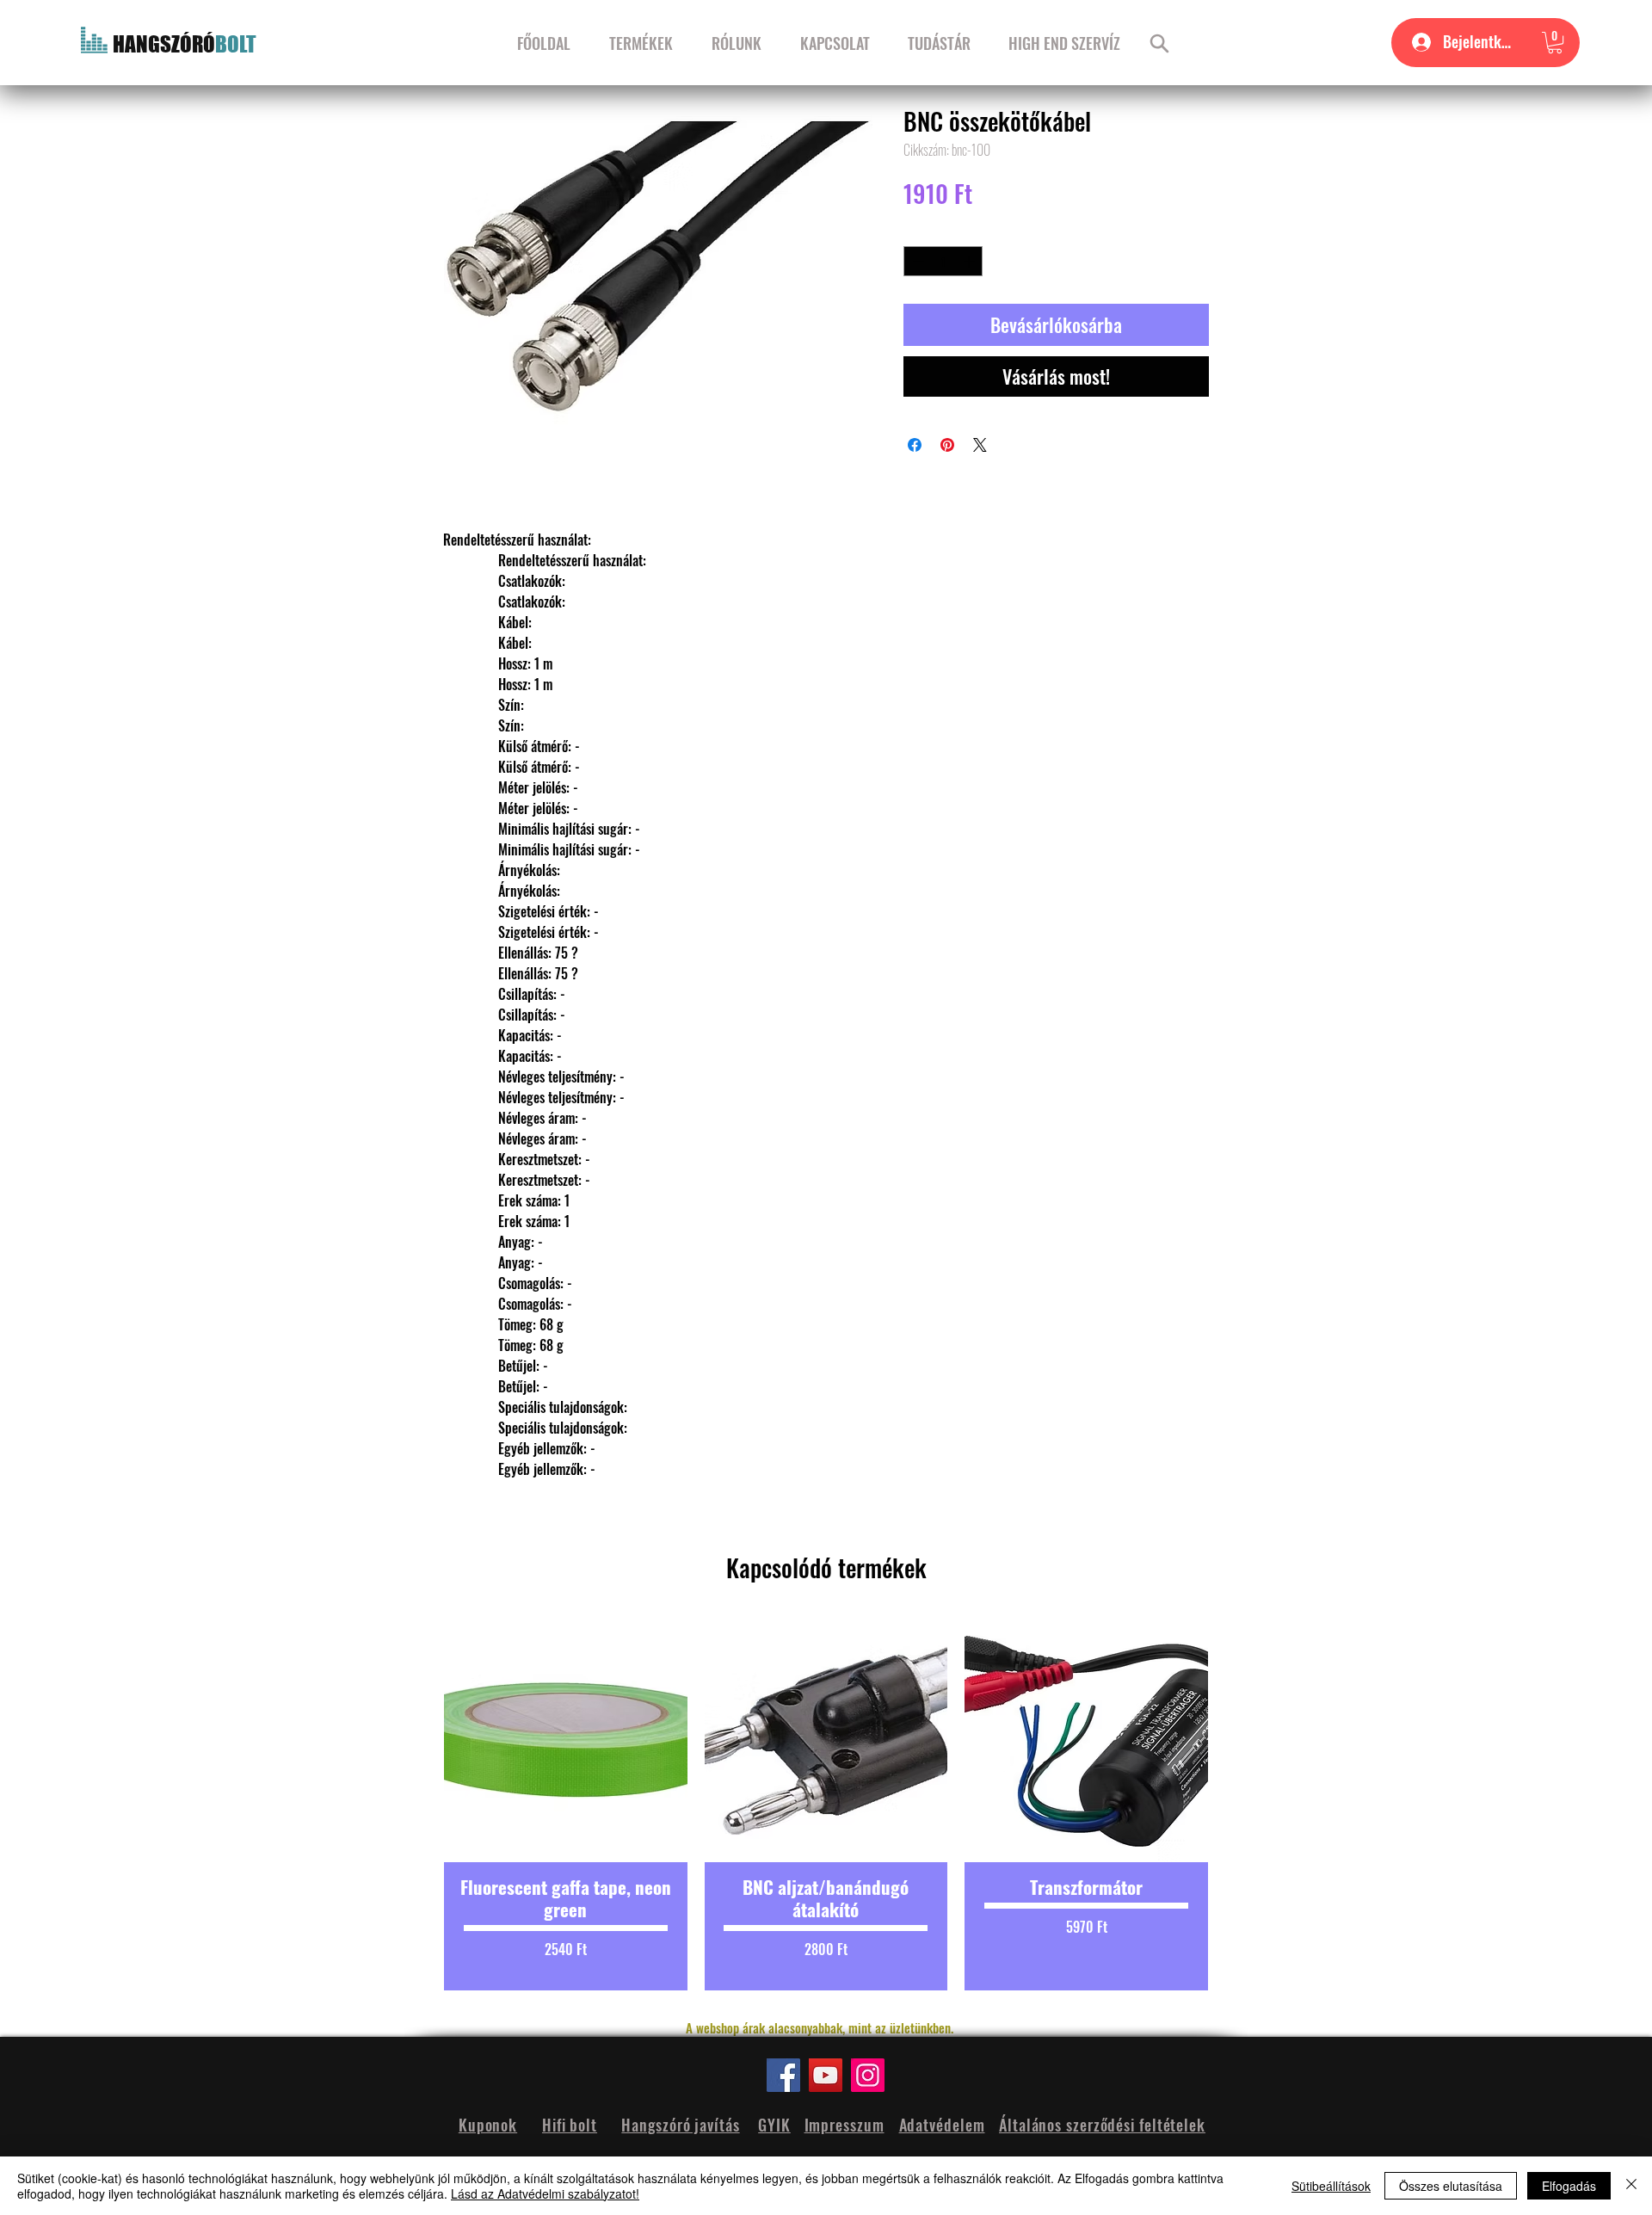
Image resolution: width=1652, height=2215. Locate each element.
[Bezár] (1631, 2186)
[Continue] (1159, 43)
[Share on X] (980, 445)
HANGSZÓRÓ (164, 44)
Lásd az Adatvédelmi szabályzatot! (545, 2193)
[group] (826, 1805)
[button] (1555, 43)
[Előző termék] (415, 1805)
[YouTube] (826, 2075)
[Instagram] (868, 2075)
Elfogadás (1569, 2186)
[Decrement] (916, 262)
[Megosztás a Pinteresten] (947, 445)
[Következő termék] (1237, 1805)
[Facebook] (783, 2075)
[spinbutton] (943, 262)
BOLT (236, 44)
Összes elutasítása (1451, 2186)
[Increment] (971, 262)
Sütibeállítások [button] (1331, 2186)
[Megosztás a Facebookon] (915, 445)
